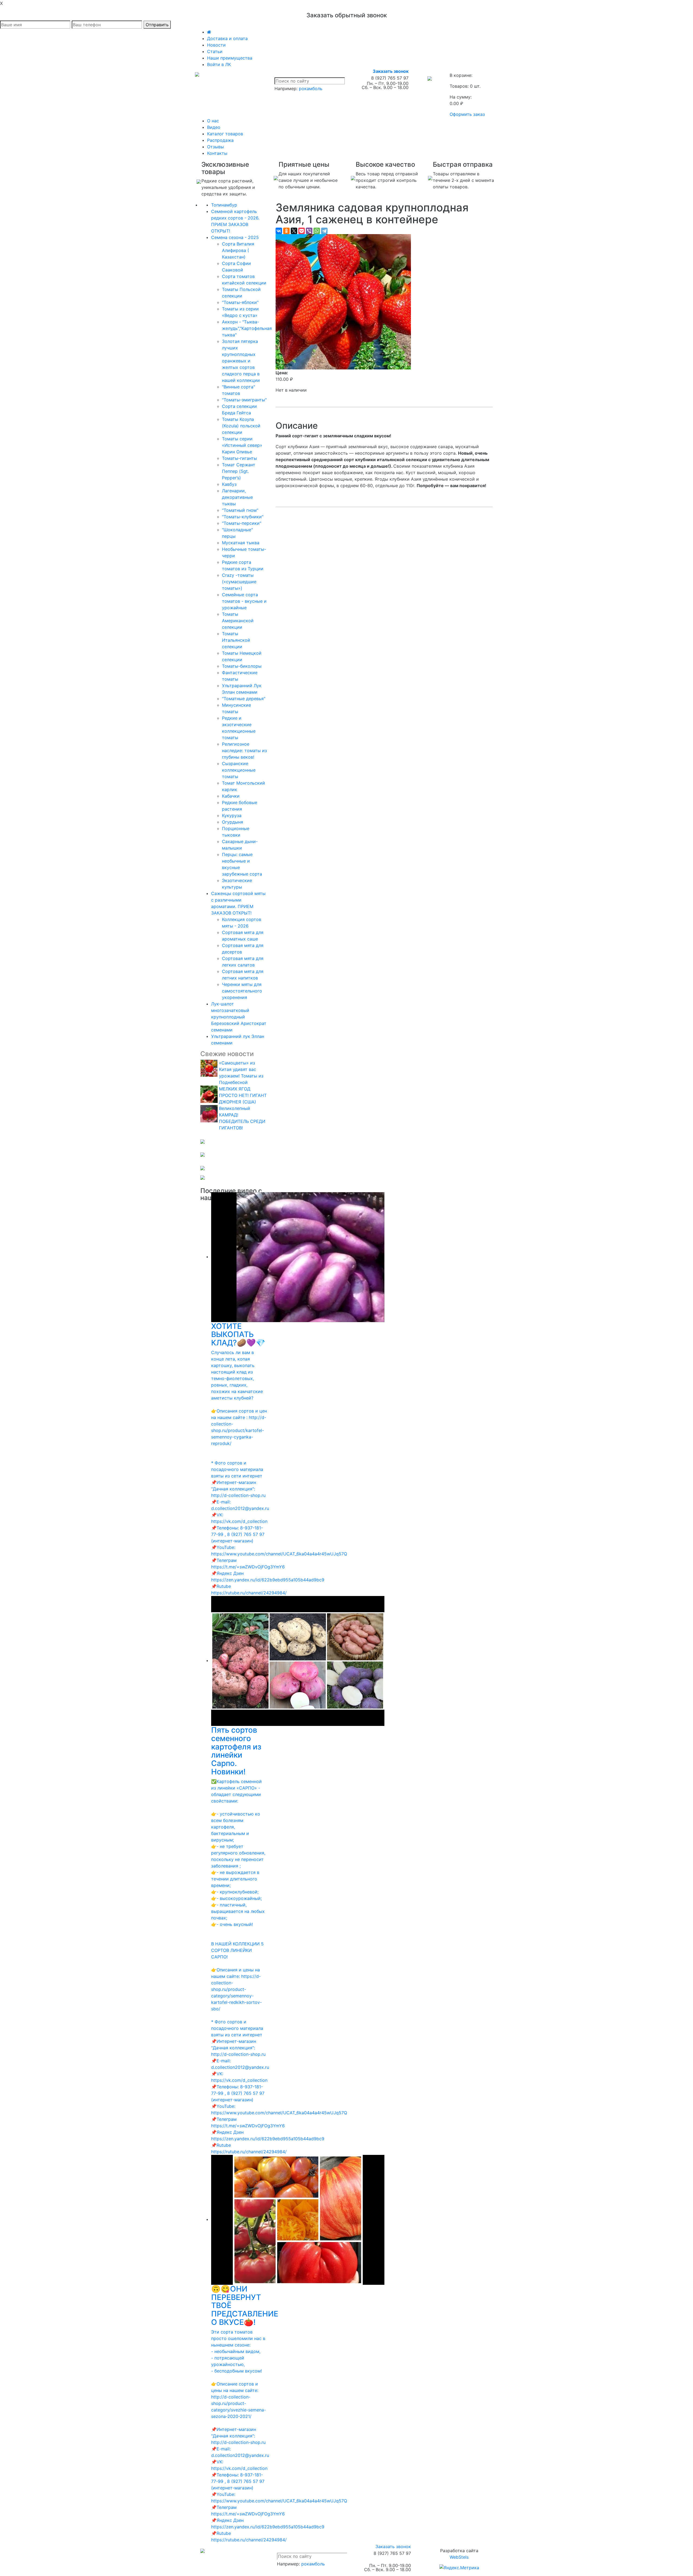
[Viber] (309, 231)
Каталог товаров (225, 134)
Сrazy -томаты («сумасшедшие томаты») (239, 582)
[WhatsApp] (317, 231)
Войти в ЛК (219, 64)
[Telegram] (324, 231)
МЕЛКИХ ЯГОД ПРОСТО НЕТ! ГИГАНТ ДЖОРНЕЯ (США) (243, 1095)
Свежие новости (227, 1054)
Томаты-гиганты (239, 458)
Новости (216, 45)
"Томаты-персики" (242, 523)
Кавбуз (229, 484)
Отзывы (215, 147)
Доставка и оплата (227, 38)
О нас (213, 121)
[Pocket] (302, 231)
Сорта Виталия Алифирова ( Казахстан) (238, 250)
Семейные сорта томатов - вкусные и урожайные (244, 601)
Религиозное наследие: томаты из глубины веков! (244, 750)
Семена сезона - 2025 (235, 237)
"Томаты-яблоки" (240, 302)
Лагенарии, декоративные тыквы (237, 497)
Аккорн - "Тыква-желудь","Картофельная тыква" (247, 328)
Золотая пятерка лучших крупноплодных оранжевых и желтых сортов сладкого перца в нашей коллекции (241, 361)
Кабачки (231, 796)
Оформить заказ (467, 114)
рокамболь (311, 89)
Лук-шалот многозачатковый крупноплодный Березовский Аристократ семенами (239, 1017)
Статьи (215, 51)
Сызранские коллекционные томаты (239, 770)
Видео (214, 127)
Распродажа (220, 140)
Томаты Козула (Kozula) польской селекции (241, 426)
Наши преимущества (230, 58)
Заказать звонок (391, 71)
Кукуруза (232, 815)
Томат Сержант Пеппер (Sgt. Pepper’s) (239, 471)
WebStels (459, 2557)
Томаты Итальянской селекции (236, 640)
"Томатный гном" (240, 510)
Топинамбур (224, 205)
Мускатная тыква (241, 543)
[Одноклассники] (286, 231)
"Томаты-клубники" (243, 517)
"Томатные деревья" (244, 699)
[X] (294, 231)
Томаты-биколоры (242, 666)
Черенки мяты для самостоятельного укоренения (242, 991)
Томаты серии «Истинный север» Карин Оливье (242, 445)
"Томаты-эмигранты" (244, 400)
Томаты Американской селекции (238, 621)
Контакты (217, 153)
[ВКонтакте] (279, 231)
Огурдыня (233, 822)
